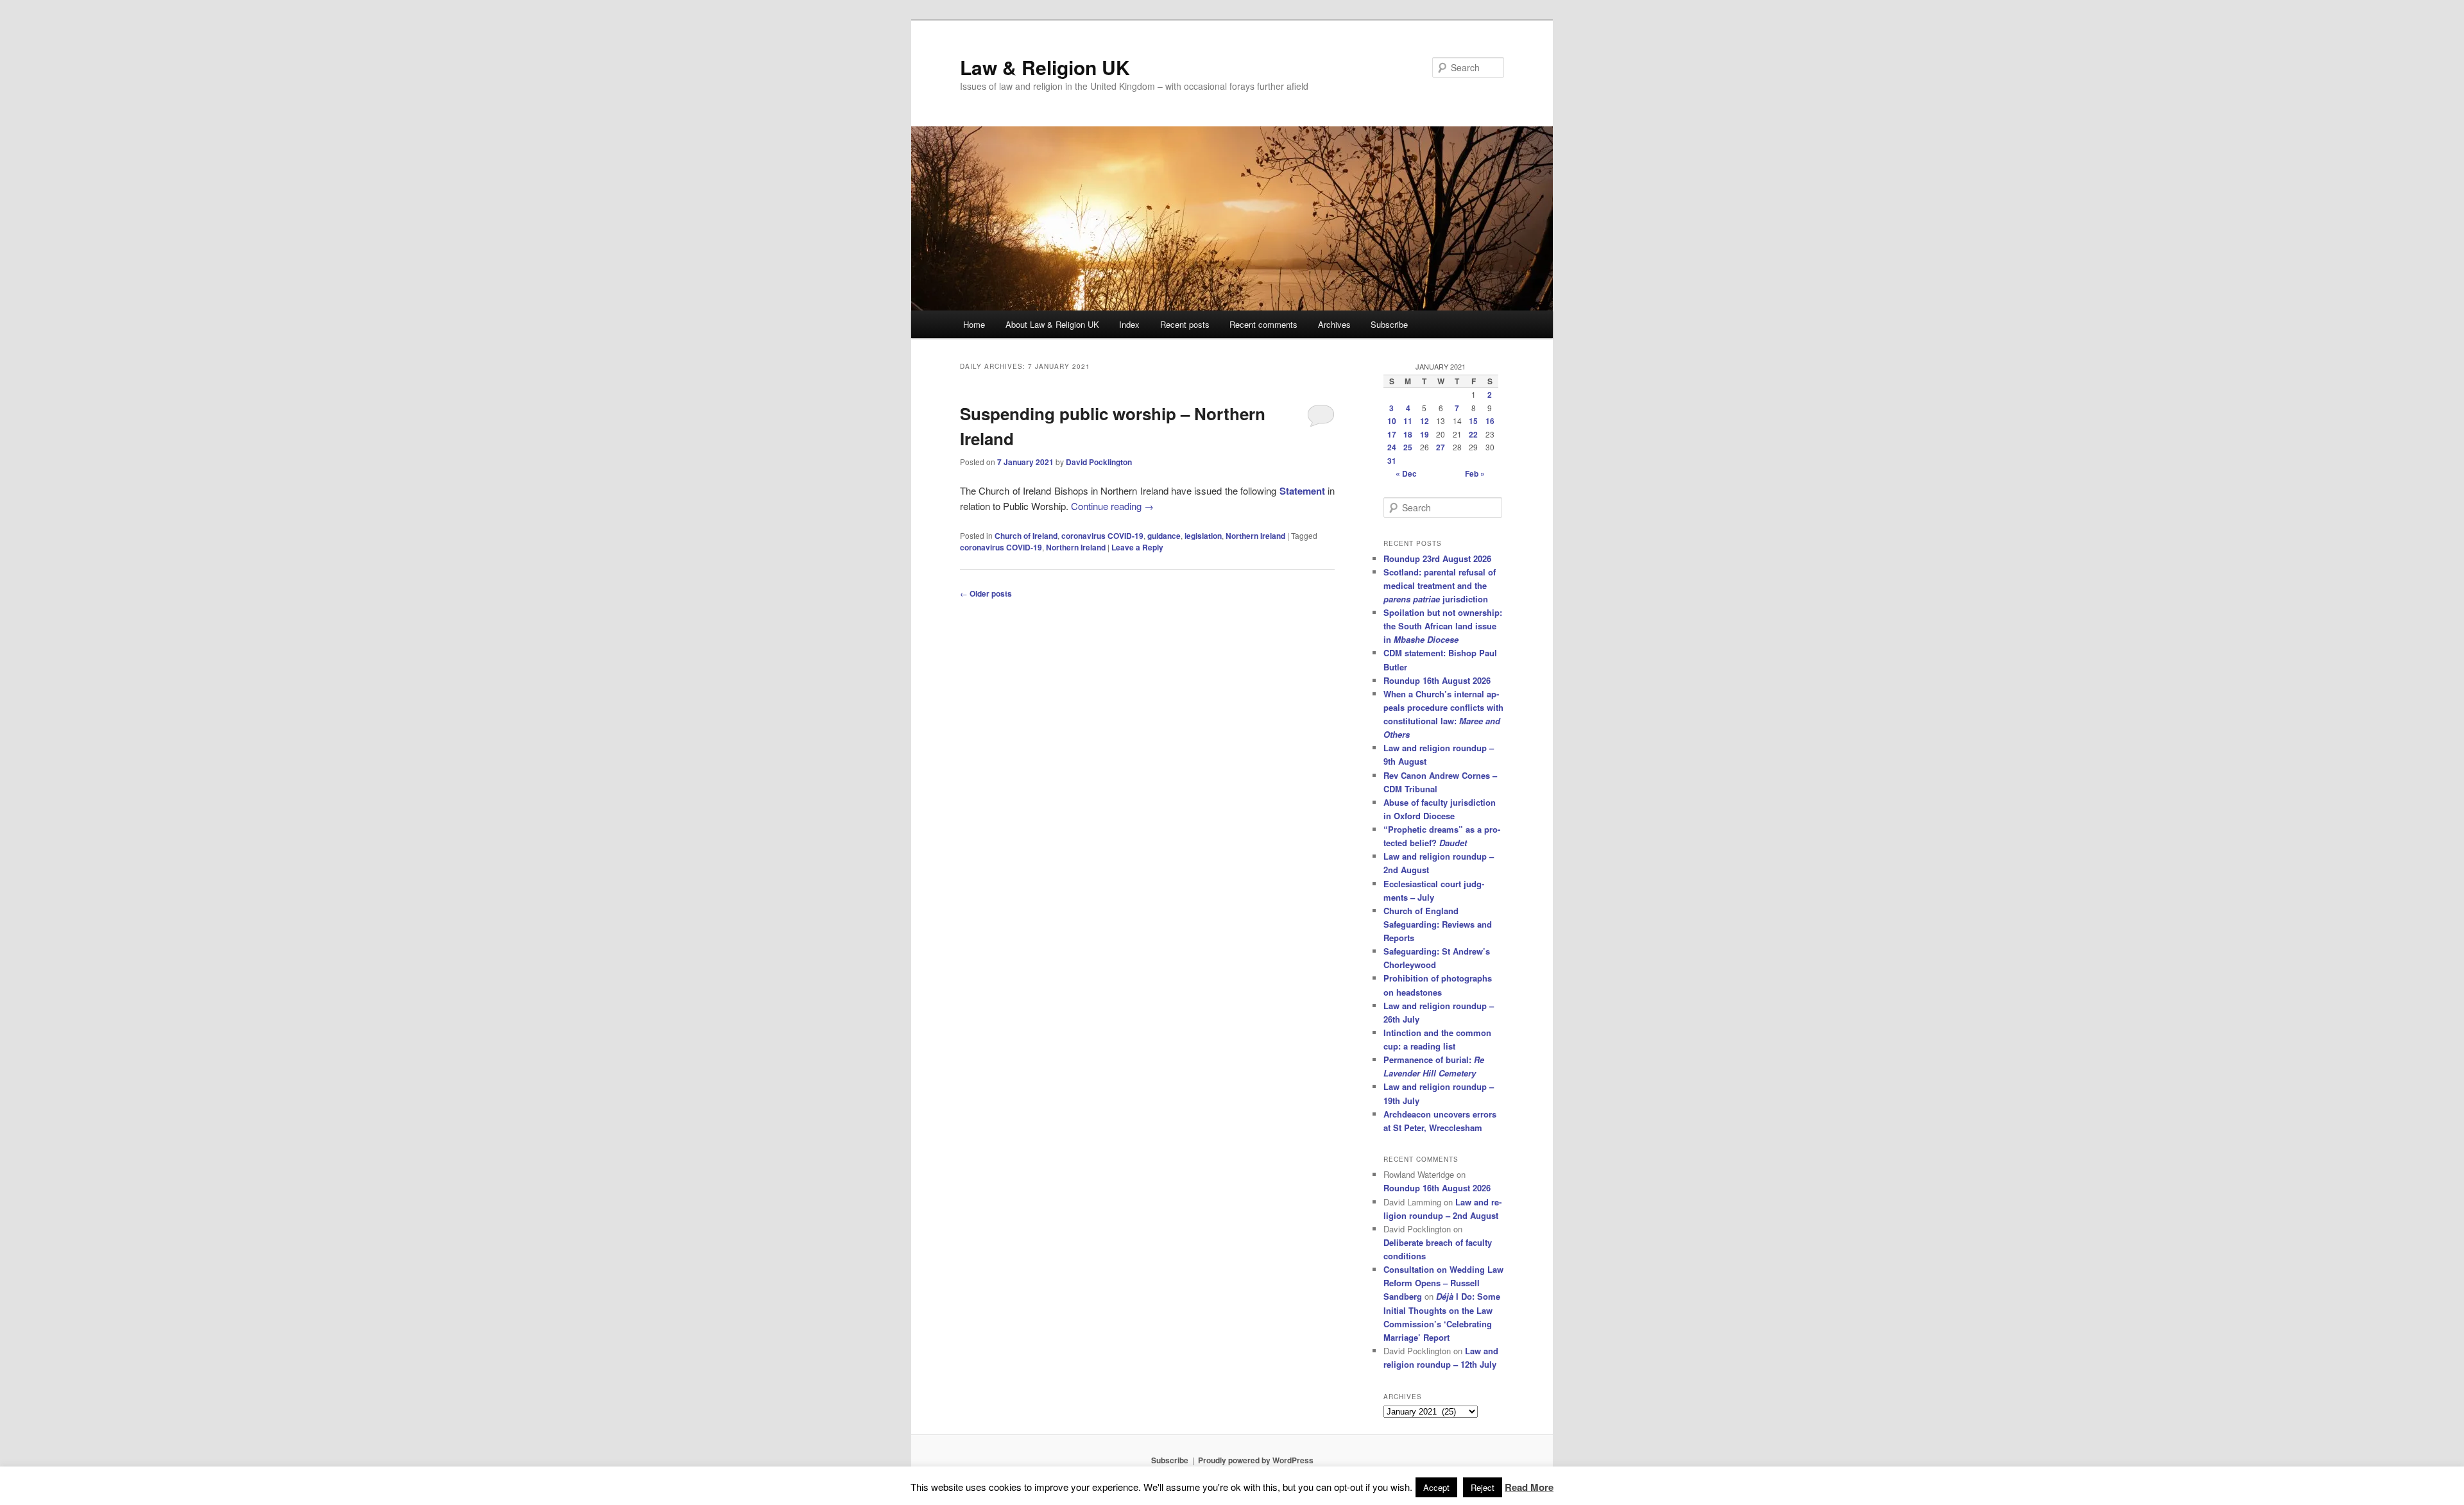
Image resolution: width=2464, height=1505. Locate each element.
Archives (1334, 324)
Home (974, 324)
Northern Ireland (1255, 536)
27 (1441, 447)
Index (1129, 324)
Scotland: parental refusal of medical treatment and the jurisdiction (1440, 585)
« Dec (1406, 473)
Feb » (1475, 473)
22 (1473, 434)
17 (1392, 434)
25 (1408, 447)
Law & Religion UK (1045, 67)
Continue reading (1112, 506)
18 (1408, 434)
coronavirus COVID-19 (1102, 536)
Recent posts (1185, 324)
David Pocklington (1099, 462)
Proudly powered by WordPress (1256, 1460)
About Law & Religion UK (1052, 324)
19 (1425, 434)
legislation (1203, 536)
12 (1425, 421)
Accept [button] (1436, 1487)
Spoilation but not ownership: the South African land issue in (1443, 626)
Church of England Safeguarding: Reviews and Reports (1438, 924)
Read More (1529, 1487)
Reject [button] (1483, 1487)
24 (1392, 447)
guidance (1164, 536)
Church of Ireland (1026, 536)
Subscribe (1389, 324)
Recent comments (1263, 324)
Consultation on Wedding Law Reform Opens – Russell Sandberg (1443, 1283)
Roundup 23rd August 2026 (1437, 558)
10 (1392, 421)
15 (1473, 421)
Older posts (986, 593)
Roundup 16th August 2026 (1437, 680)
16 (1490, 421)
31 (1392, 461)
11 (1408, 421)
